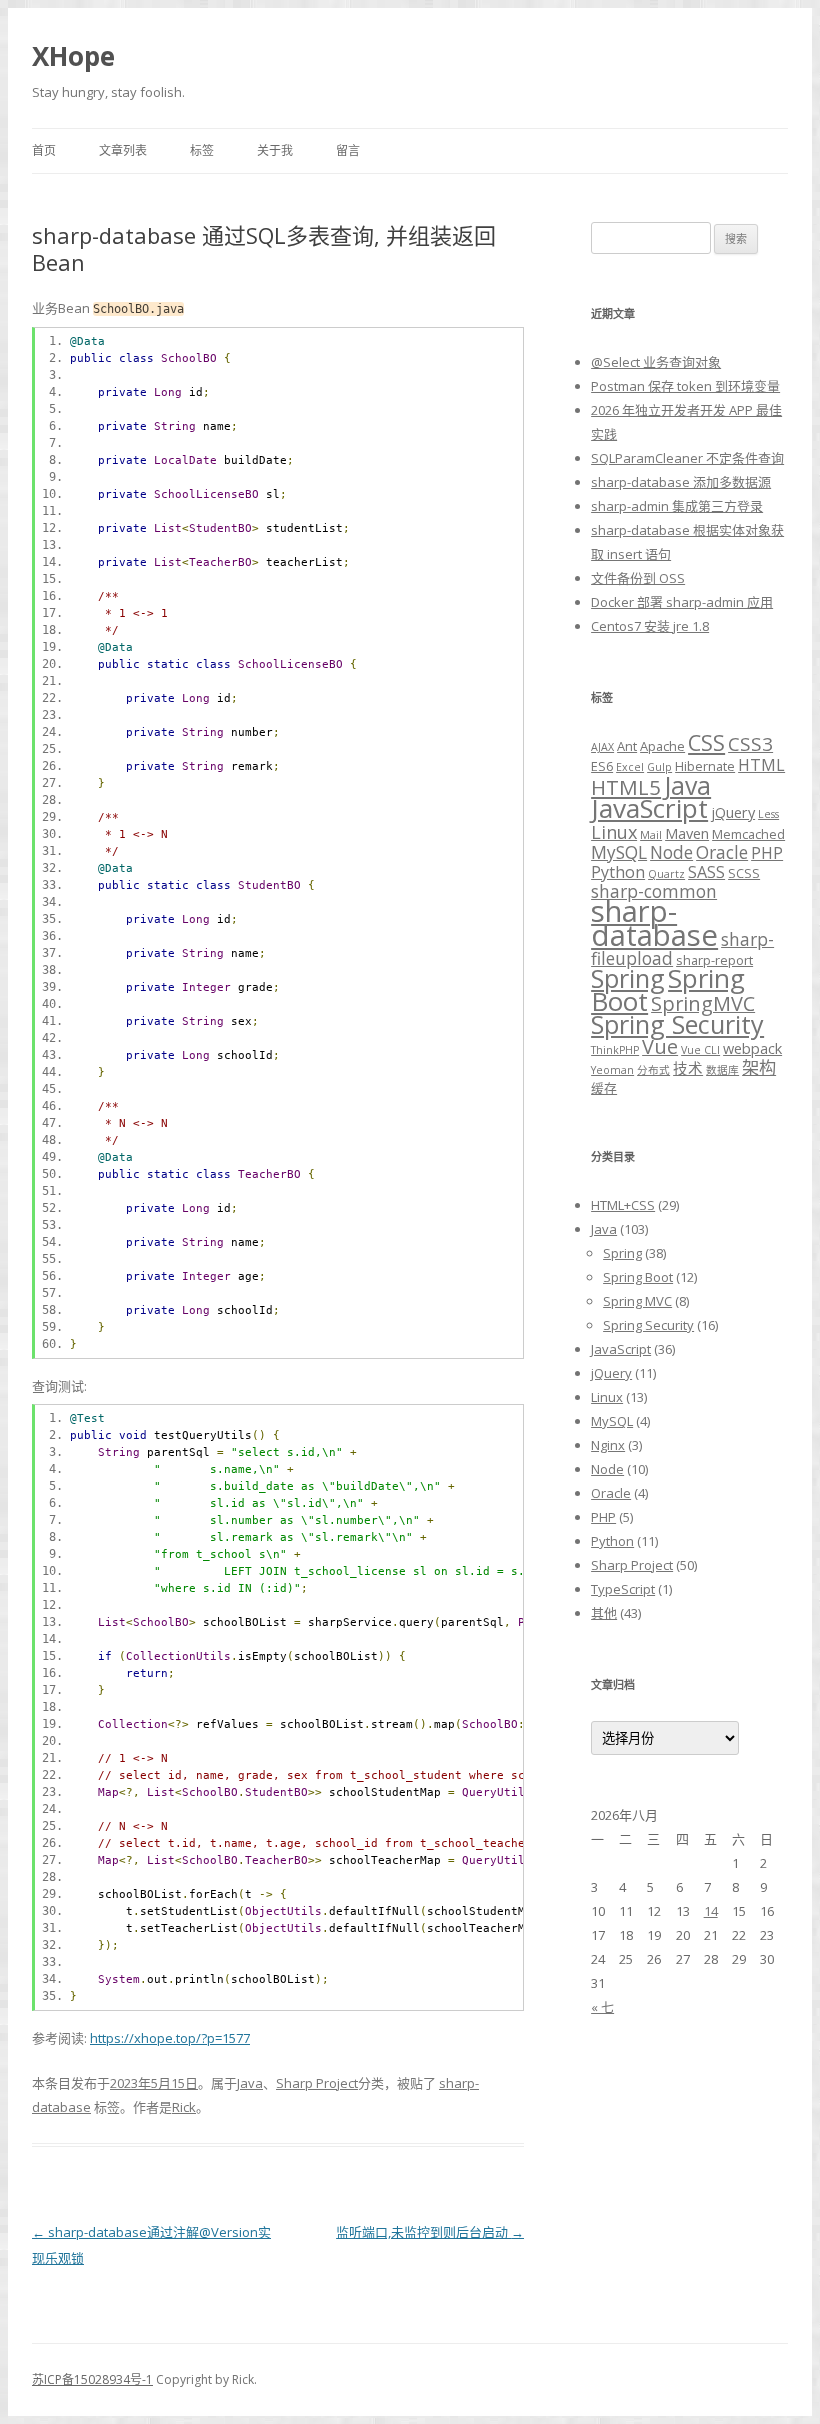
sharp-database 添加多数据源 (681, 482)
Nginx (608, 1445)
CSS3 (750, 744)
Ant (627, 746)
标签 (202, 150)
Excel (630, 767)
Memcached (748, 834)
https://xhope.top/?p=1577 (170, 2038)
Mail (651, 835)
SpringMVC (703, 1003)
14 (711, 1911)
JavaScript (649, 808)
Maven (687, 833)
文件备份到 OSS (638, 578)
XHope (73, 56)
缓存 (604, 1088)
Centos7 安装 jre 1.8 (650, 626)
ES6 (602, 766)
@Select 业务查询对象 (656, 362)
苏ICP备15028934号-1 (92, 2379)
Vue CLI (700, 1050)
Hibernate (705, 766)
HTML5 (626, 787)
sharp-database (654, 923)
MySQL (619, 852)
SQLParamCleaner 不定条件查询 (687, 458)
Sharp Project (317, 2083)
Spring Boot (638, 1277)
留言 (348, 150)
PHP (767, 853)
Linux (614, 832)
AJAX (602, 747)
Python (618, 872)
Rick (184, 2107)
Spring (628, 978)
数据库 (722, 1070)
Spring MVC (637, 1301)
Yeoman (612, 1070)
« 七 (602, 2007)
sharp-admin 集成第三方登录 (677, 506)
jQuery (733, 812)
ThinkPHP (615, 1050)
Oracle (722, 852)
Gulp (659, 767)
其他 (604, 1613)
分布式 (653, 1070)
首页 (44, 150)
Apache (662, 746)
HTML (761, 765)
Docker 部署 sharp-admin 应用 (682, 602)
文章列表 (123, 150)
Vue (660, 1046)
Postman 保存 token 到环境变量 (685, 386)
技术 (688, 1068)
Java (250, 2083)
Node (671, 852)
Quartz (666, 874)
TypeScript (623, 1589)
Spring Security (677, 1024)
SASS (706, 872)
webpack (752, 1048)
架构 (759, 1067)
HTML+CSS (623, 1205)
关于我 (275, 150)
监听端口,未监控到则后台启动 (430, 2232)
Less (768, 814)
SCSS (744, 873)
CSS (706, 742)
